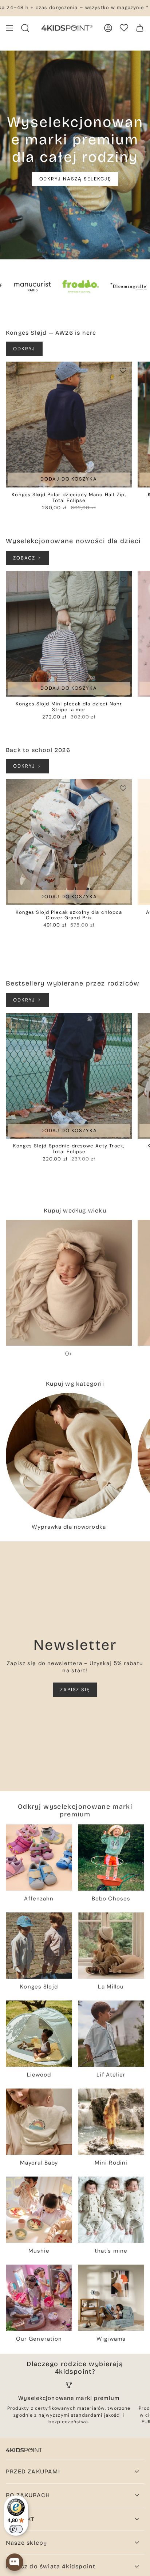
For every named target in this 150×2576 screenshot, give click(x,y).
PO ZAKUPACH (28, 2495)
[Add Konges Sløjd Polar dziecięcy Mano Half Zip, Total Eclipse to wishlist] (123, 370)
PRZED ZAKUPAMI (33, 2471)
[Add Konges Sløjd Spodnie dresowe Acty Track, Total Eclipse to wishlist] (123, 1022)
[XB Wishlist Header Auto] (124, 28)
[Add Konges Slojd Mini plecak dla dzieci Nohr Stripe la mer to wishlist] (123, 580)
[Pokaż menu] (9, 28)
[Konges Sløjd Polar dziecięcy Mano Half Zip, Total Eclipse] (69, 425)
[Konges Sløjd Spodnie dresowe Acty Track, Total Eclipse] (69, 1076)
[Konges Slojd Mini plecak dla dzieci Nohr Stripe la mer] (69, 634)
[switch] (16, 2529)
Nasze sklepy (26, 2543)
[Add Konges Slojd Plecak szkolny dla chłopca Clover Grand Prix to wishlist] (123, 788)
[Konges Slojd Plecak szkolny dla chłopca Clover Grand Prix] (69, 842)
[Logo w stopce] (24, 2450)
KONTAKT (20, 2519)
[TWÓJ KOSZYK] (140, 28)
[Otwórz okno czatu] (15, 2562)
